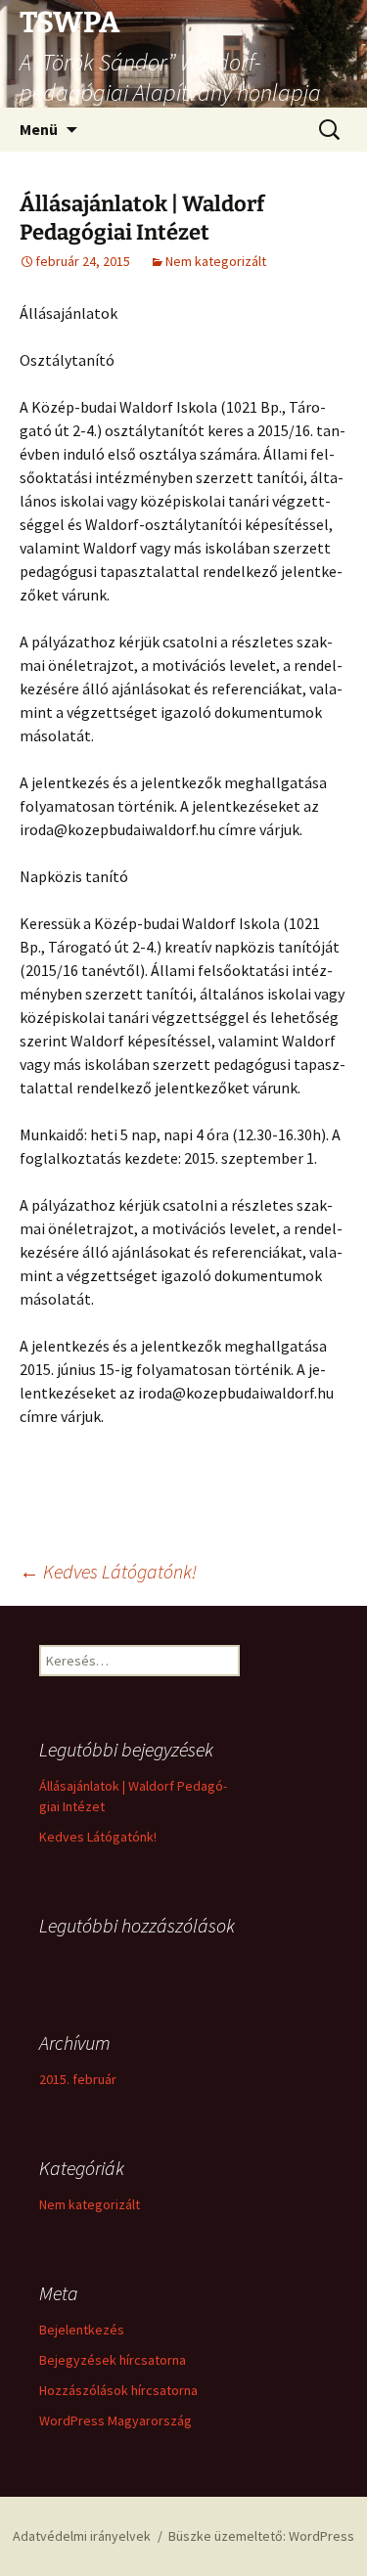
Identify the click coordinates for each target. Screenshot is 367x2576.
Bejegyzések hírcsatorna (113, 2360)
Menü (39, 129)
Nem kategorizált (216, 261)
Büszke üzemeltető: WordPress (261, 2536)
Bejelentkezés (82, 2330)
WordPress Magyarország (115, 2421)
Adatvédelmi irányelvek (82, 2536)
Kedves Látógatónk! (108, 1571)
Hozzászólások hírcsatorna (118, 2390)
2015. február (78, 2079)
